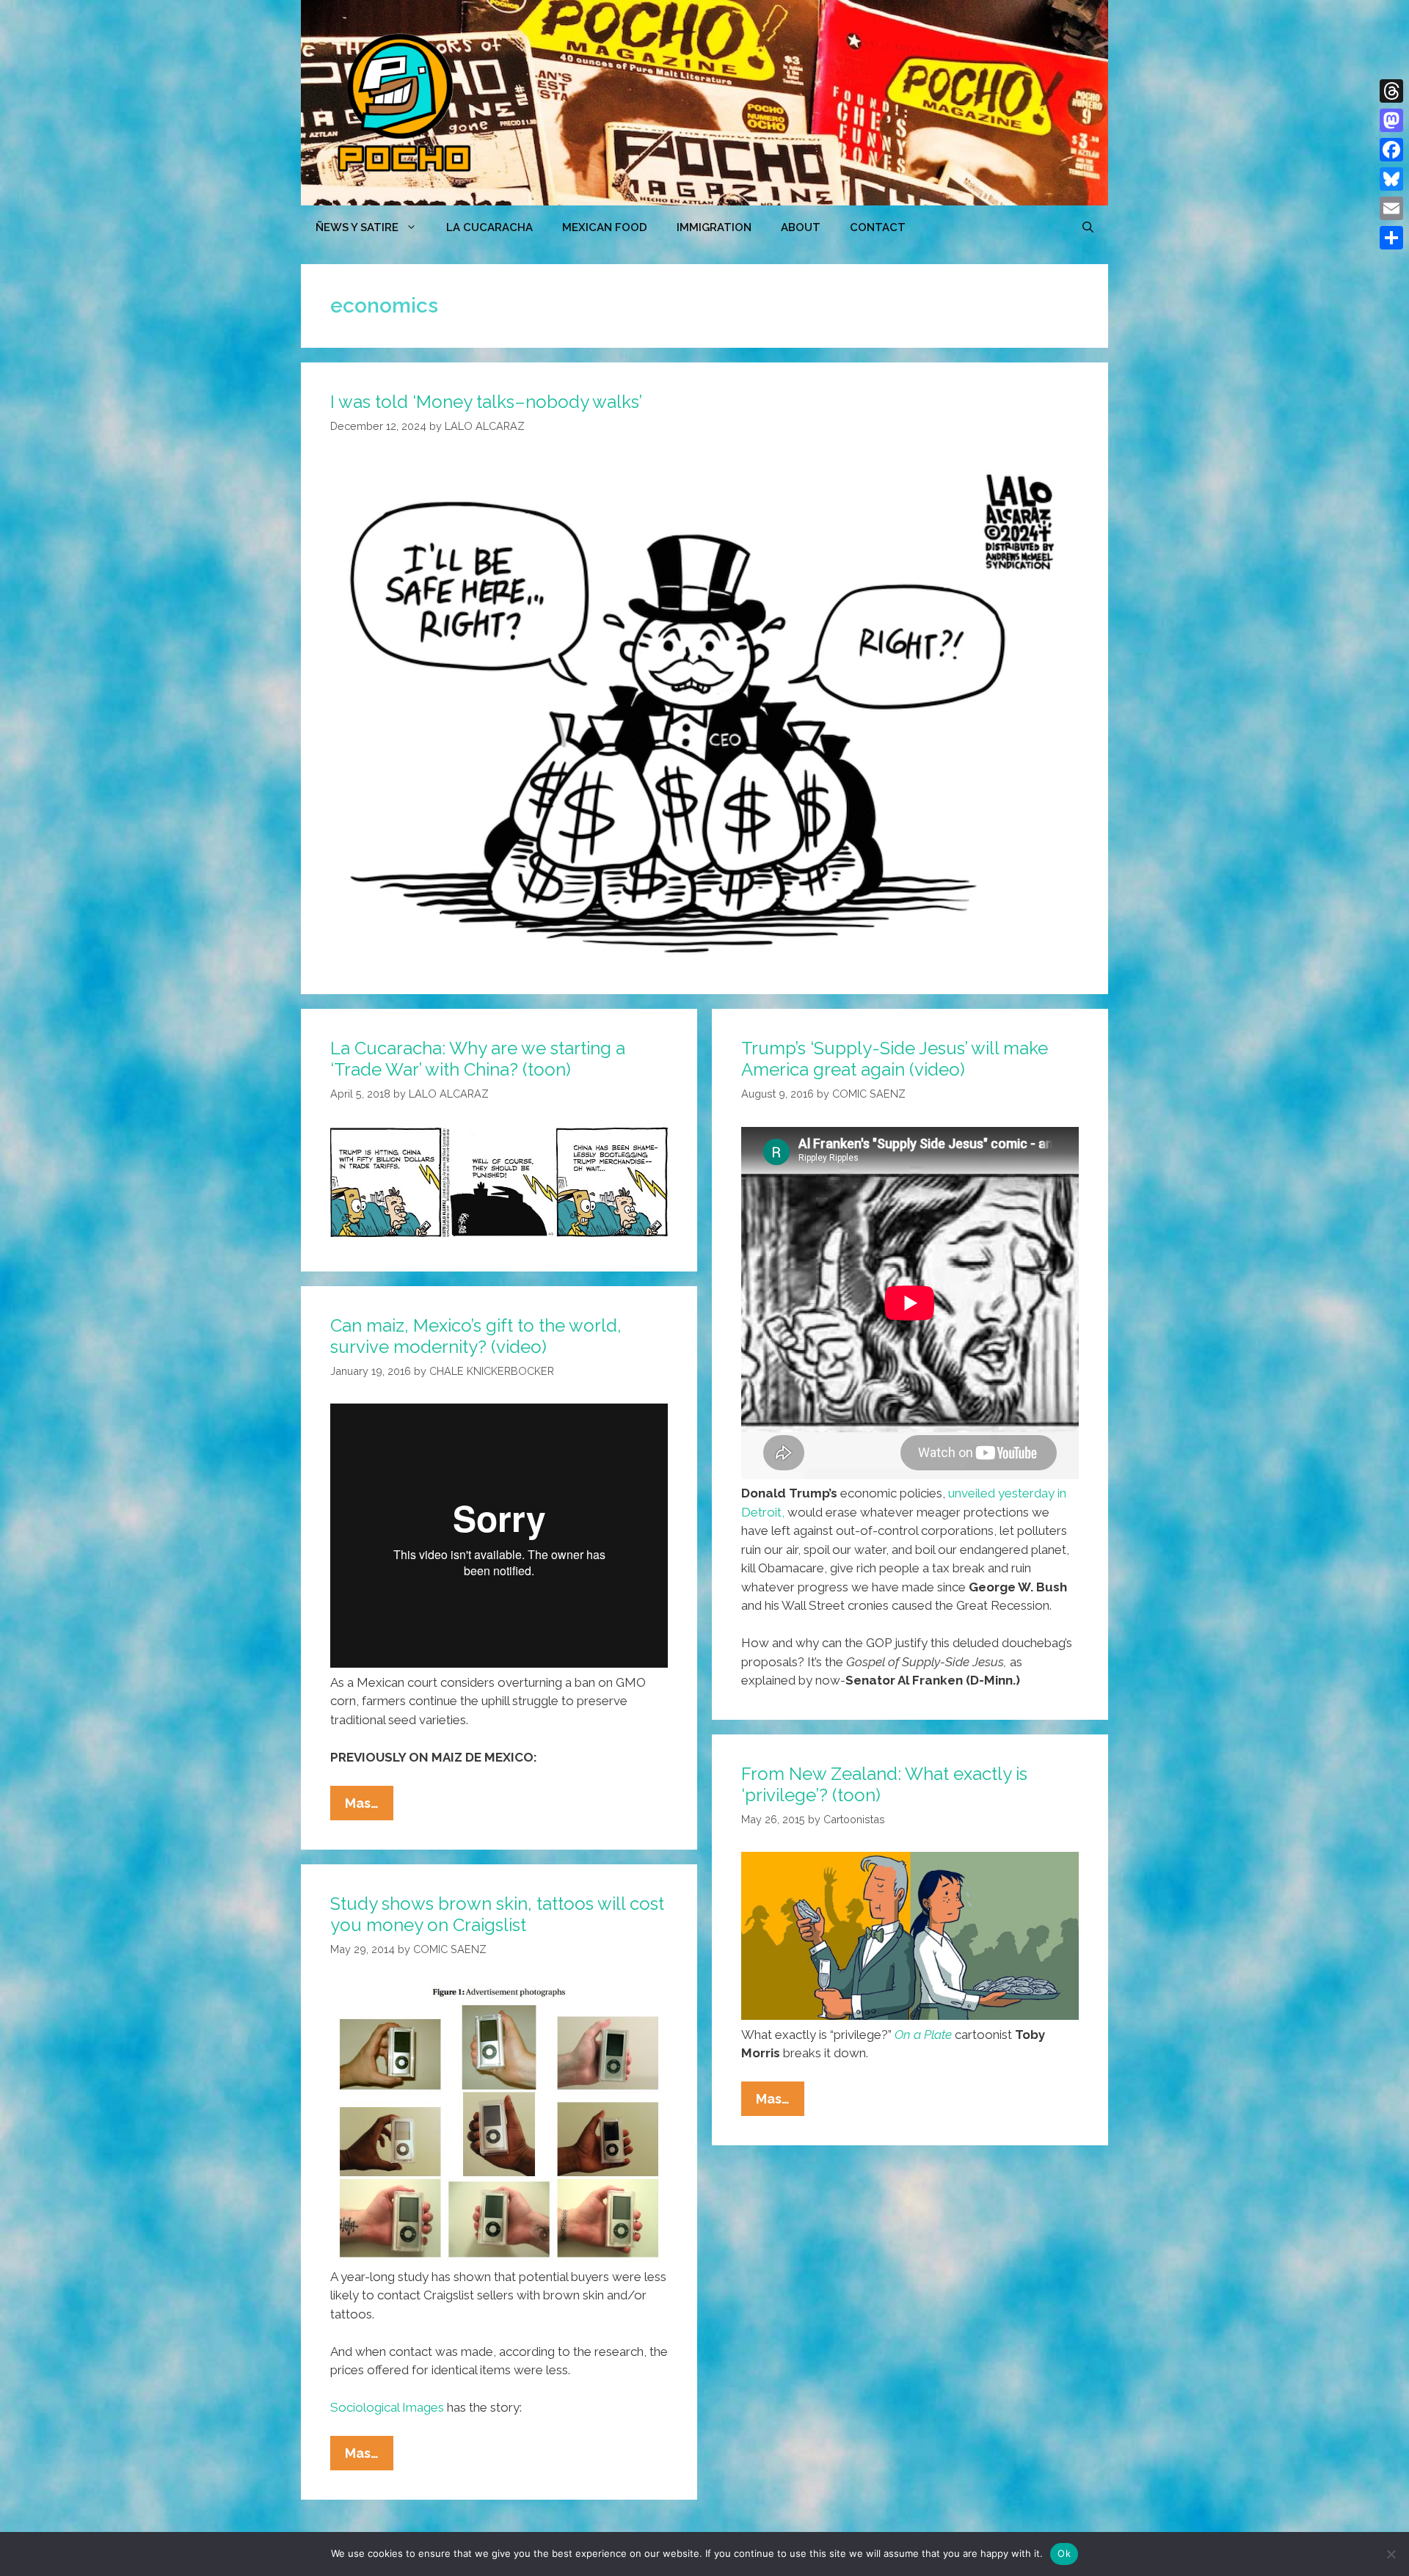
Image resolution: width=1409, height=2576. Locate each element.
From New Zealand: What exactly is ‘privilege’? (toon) (884, 1784)
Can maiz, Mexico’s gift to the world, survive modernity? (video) (476, 1336)
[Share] (1391, 238)
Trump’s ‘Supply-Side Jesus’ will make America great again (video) (895, 1059)
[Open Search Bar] (1088, 227)
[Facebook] (1391, 150)
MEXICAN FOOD (605, 227)
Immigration (714, 227)
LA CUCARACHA (489, 227)
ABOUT (801, 227)
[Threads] (1391, 91)
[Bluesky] (1391, 179)
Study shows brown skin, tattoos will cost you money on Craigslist (497, 1914)
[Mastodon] (1391, 120)
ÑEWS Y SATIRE (357, 227)
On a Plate (923, 2035)
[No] (1391, 2554)
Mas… (369, 1807)
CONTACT (878, 227)
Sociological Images (387, 2407)
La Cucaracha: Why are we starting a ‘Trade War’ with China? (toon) (478, 1059)
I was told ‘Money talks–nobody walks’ (486, 402)
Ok (1064, 2553)
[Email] (1391, 208)
